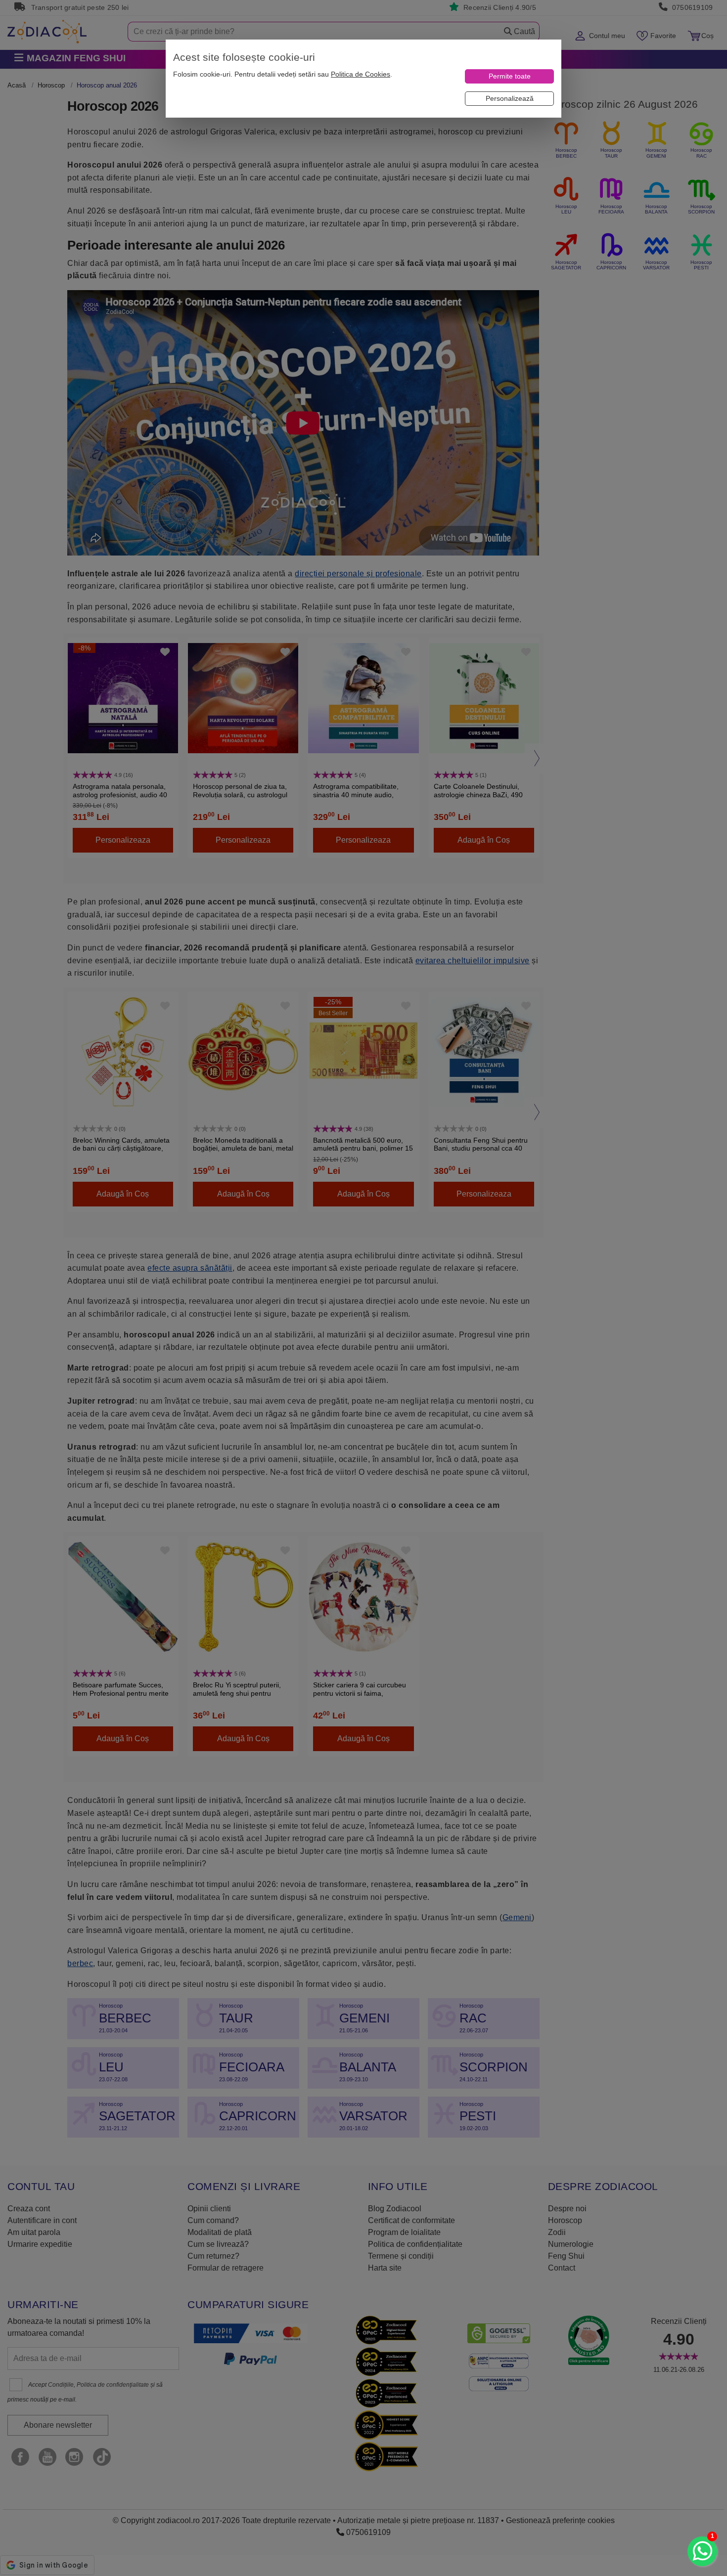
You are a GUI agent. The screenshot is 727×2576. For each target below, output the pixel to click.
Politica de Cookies (361, 74)
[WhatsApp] (702, 2551)
